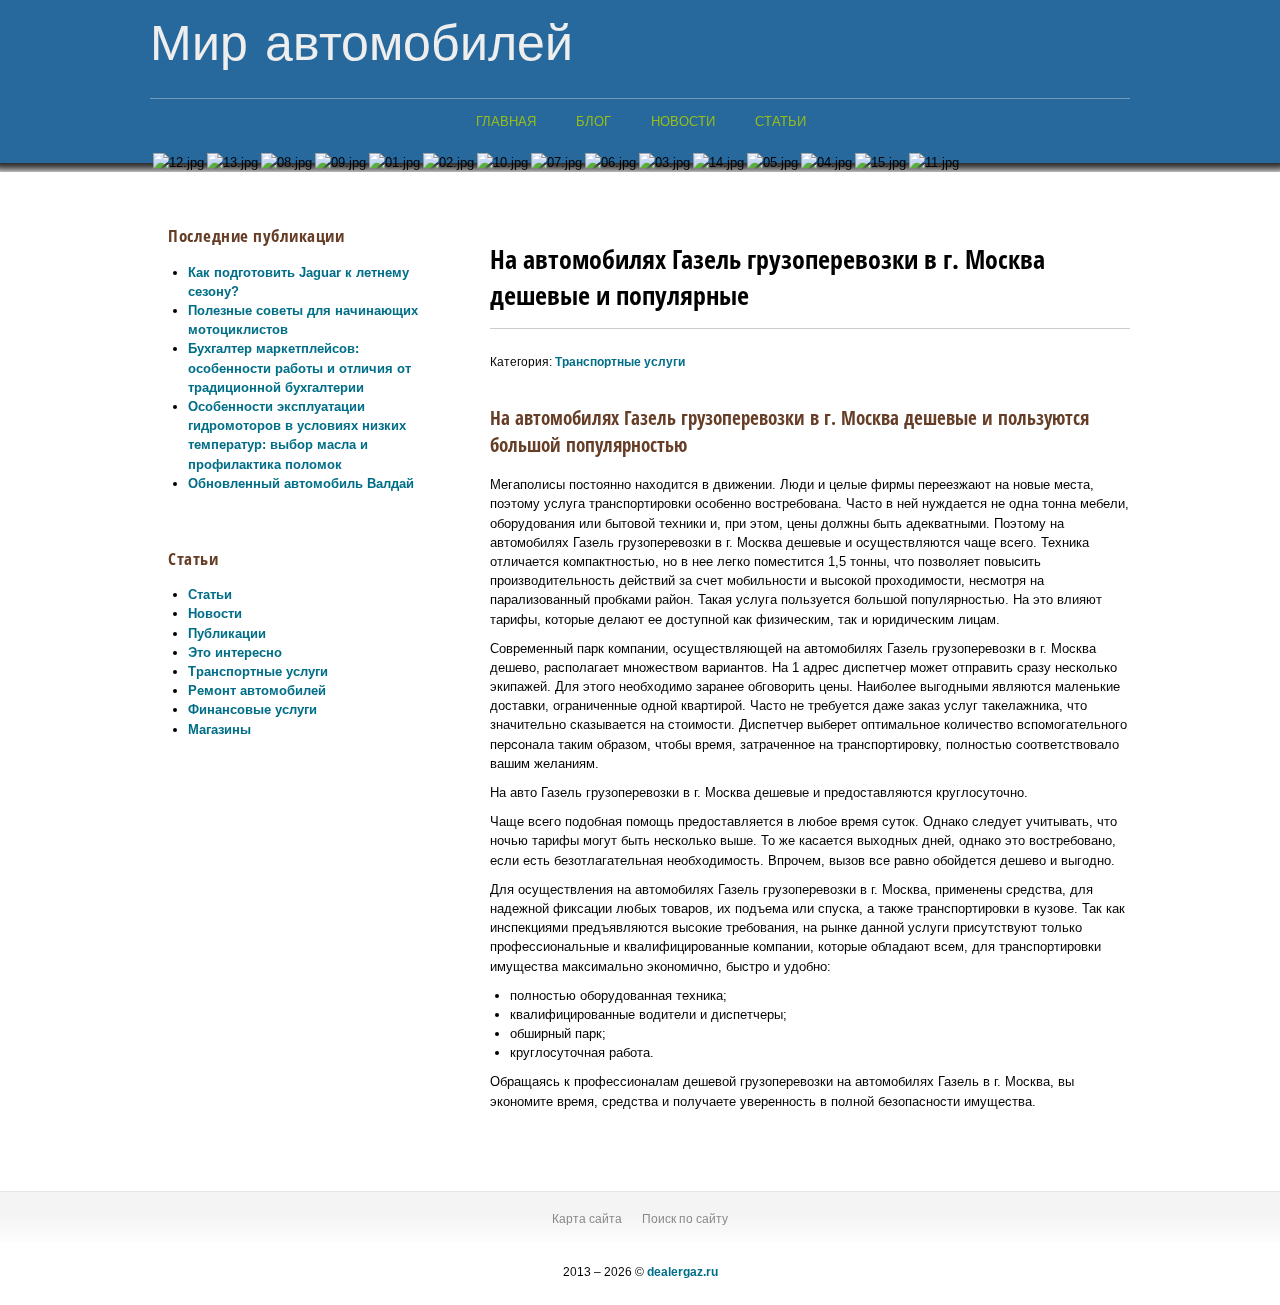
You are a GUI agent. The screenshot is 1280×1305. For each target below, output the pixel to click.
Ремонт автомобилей (257, 690)
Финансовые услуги (252, 709)
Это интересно (235, 652)
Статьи (780, 121)
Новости (683, 121)
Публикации (227, 633)
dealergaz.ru (682, 1272)
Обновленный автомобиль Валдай (301, 483)
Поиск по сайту (685, 1219)
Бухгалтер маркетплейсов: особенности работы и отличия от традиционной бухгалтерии (299, 367)
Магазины (219, 729)
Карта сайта (587, 1219)
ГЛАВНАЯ (506, 121)
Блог (593, 121)
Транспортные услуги (258, 671)
